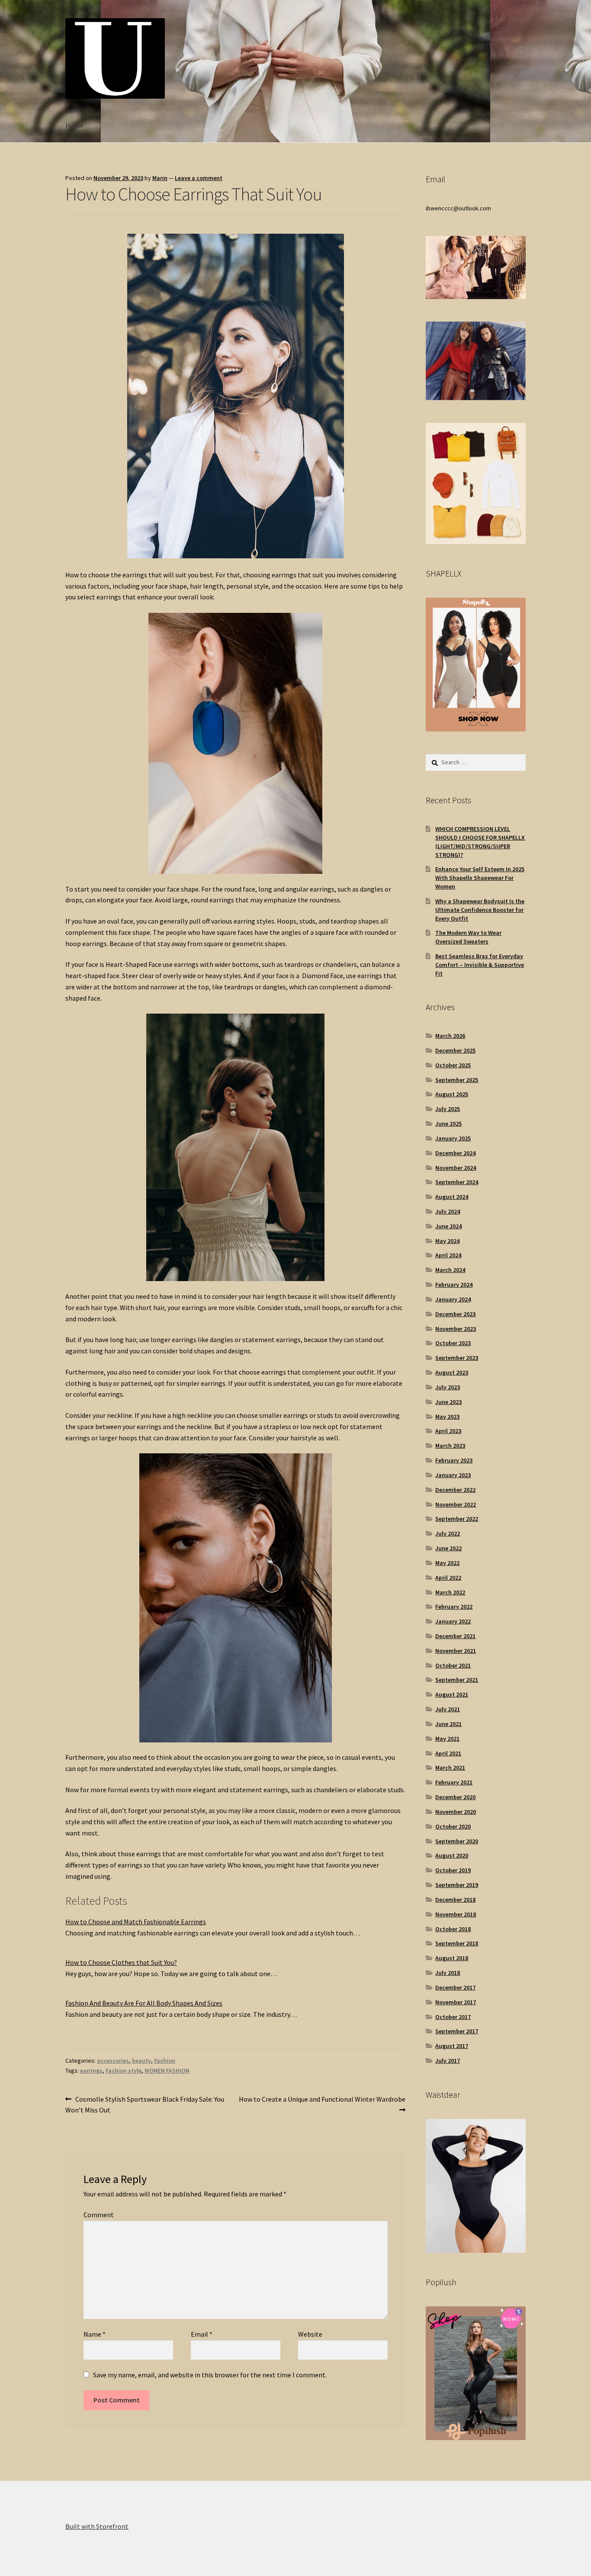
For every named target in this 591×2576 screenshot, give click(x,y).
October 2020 (453, 1826)
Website (310, 2334)
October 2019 (453, 1870)
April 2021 (448, 1753)
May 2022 (447, 1563)
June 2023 (448, 1402)
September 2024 (457, 1182)
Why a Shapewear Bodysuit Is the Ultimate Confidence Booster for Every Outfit (480, 910)
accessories (113, 2061)
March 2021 (450, 1768)
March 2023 (450, 1446)
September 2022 (457, 1519)
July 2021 (448, 1709)
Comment (99, 2215)
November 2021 (456, 1651)
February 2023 (454, 1460)
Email (202, 2334)
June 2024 (448, 1226)
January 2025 (453, 1138)
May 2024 (447, 1241)
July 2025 (448, 1109)
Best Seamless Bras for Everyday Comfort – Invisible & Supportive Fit (480, 965)
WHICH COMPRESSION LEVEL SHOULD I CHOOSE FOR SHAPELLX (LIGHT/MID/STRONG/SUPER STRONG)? (480, 842)
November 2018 (456, 1914)
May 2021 (447, 1739)
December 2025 (455, 1050)
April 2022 (448, 1578)
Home (74, 125)
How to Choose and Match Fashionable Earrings (136, 1922)
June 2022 (448, 1548)
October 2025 (453, 1065)
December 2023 (455, 1314)
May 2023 (447, 1417)
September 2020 (457, 1841)
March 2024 (450, 1270)
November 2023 (456, 1329)
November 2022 (456, 1504)
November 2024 (456, 1168)
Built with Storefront (97, 2526)
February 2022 (454, 1607)
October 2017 (453, 2017)
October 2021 (453, 1665)
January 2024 (453, 1299)
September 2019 (457, 1885)
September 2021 (457, 1680)
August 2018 (452, 1958)
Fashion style (124, 2070)
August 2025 (452, 1094)
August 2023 (452, 1372)
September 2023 (457, 1358)
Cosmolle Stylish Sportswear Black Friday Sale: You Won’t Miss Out (145, 2104)
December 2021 (455, 1636)
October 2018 (453, 1929)
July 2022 (448, 1533)
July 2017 (448, 2061)
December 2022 (455, 1490)
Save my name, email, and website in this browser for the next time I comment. (210, 2375)
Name (95, 2334)
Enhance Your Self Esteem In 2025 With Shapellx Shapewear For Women (480, 878)
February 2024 (454, 1285)
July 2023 (448, 1387)
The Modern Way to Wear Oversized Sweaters (468, 937)
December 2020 (455, 1797)
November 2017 (456, 2002)
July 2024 (448, 1211)
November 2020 (456, 1812)
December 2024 (455, 1153)
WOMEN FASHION (167, 2070)
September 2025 (457, 1080)
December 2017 (455, 1987)
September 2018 (457, 1943)
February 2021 (454, 1782)
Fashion (165, 2061)
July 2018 (448, 1973)
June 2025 (448, 1124)
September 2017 (457, 2031)
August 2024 (452, 1197)
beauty (141, 2061)
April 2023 (448, 1431)
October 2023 (453, 1343)
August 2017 (452, 2046)
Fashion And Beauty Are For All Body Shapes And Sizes (144, 2003)
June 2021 (448, 1724)
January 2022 (453, 1621)
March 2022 (450, 1592)
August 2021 (452, 1694)
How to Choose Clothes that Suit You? (121, 1962)
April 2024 (448, 1255)
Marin (160, 178)
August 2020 (452, 1855)
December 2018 (455, 1900)
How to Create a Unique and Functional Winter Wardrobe (322, 2104)
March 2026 (450, 1036)
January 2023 (453, 1475)
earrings (91, 2070)
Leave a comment (199, 178)
